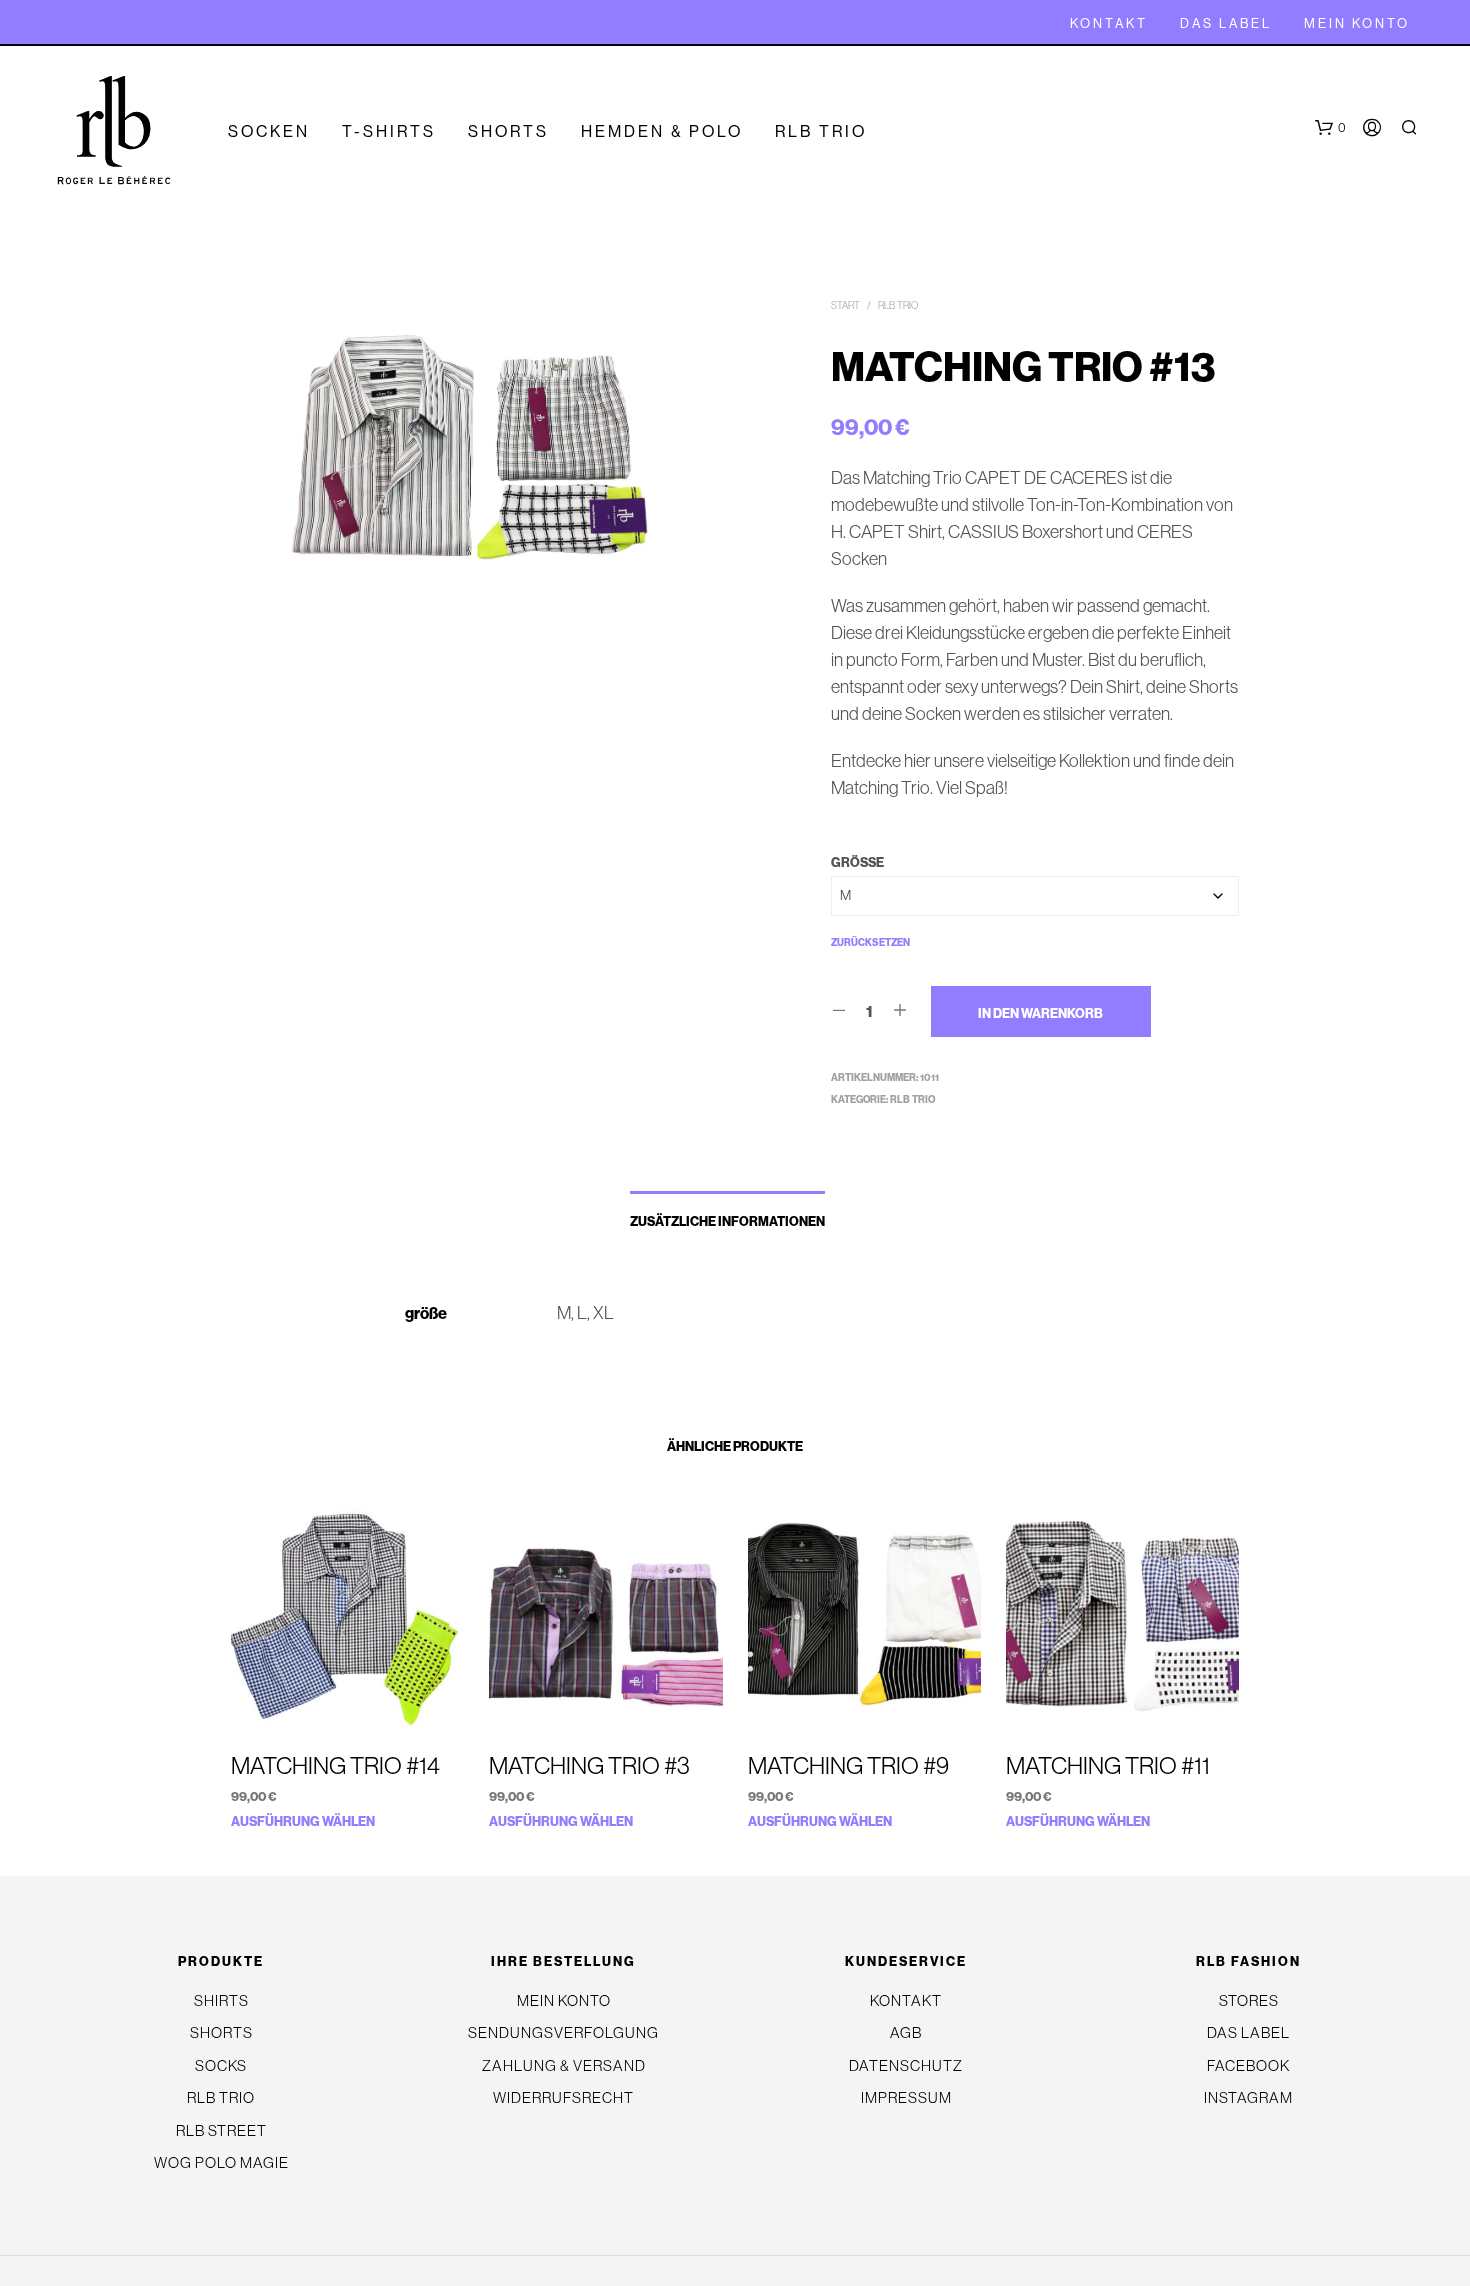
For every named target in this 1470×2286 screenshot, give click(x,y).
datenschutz (906, 2065)
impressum (906, 2097)
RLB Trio (821, 131)
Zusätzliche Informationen (727, 1221)
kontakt (1109, 23)
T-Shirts (389, 131)
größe (857, 862)
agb (906, 2032)
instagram (1248, 2097)
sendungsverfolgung (563, 2032)
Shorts (508, 131)
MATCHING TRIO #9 (848, 1765)
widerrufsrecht (563, 2097)
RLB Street (221, 2130)
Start (845, 305)
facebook (1248, 2065)
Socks (221, 2065)
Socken (269, 131)
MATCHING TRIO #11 (1108, 1765)
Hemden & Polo (662, 131)
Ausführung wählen (303, 1821)
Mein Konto (1357, 23)
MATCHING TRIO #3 (589, 1765)
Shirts (221, 2000)
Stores (1249, 2000)
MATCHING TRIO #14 (335, 1765)
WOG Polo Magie (221, 2162)
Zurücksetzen (870, 942)
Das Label (1226, 23)
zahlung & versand (564, 2065)
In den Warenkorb (1040, 1013)
